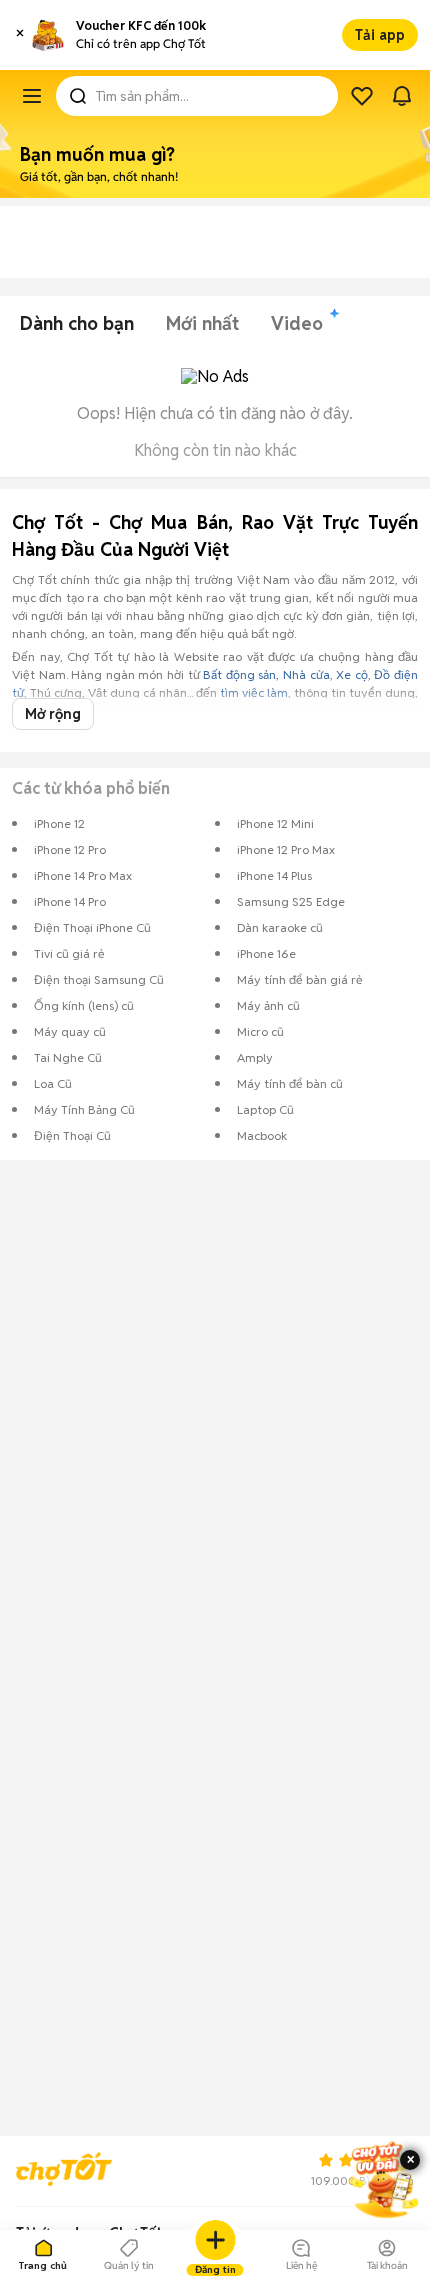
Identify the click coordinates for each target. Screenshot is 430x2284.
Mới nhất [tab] (202, 323)
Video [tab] (297, 323)
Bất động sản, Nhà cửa (266, 674)
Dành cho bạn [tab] (77, 323)
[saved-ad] (362, 96)
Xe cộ (352, 674)
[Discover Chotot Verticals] (32, 96)
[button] (20, 35)
